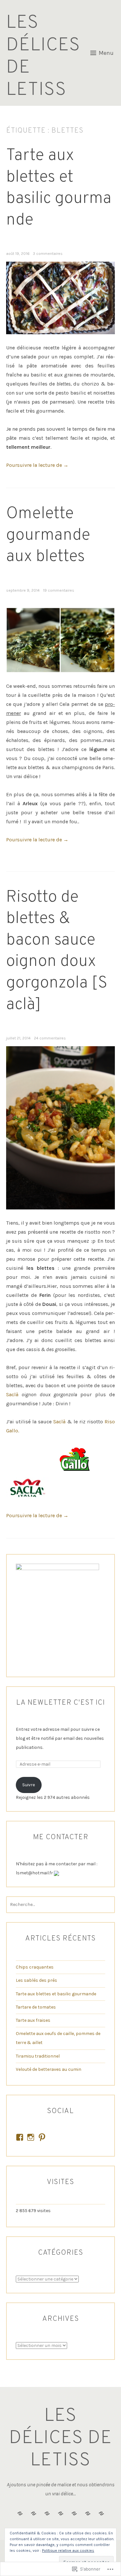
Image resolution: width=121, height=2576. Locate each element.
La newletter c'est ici (60, 1703)
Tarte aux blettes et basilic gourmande (59, 188)
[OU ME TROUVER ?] (61, 2514)
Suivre (29, 1785)
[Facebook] (20, 2137)
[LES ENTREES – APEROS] (74, 2514)
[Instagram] (31, 2137)
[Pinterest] (42, 2137)
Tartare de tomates (36, 2007)
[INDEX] (34, 2514)
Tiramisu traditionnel (38, 2056)
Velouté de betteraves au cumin (49, 2069)
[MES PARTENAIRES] (20, 2514)
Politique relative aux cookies (68, 2551)
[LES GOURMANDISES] (101, 2514)
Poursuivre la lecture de (37, 465)
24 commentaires (50, 1038)
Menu (106, 53)
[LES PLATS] (88, 2514)
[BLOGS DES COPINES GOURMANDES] (47, 2514)
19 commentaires (59, 590)
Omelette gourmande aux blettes (48, 536)
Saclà (12, 1394)
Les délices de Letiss (43, 56)
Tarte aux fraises (33, 2020)
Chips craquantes (35, 1967)
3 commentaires (48, 254)
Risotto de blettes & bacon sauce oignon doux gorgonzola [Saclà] (57, 951)
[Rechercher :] (61, 1904)
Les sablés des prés (36, 1980)
